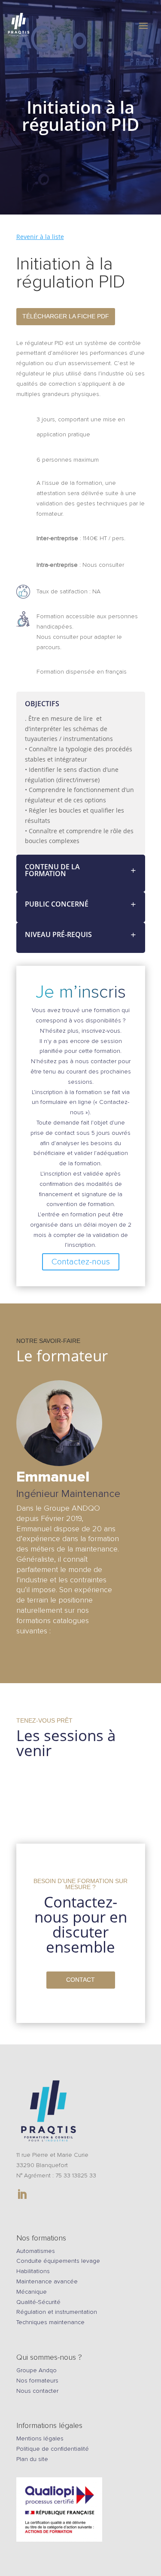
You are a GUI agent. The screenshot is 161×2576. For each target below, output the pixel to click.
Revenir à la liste (40, 237)
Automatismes (36, 2251)
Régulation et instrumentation (57, 2312)
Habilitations (33, 2271)
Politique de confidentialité (53, 2449)
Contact (80, 1980)
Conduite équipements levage (58, 2261)
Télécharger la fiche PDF (66, 316)
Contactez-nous (81, 1262)
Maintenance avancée (47, 2281)
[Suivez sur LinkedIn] (22, 2195)
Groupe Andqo (36, 2370)
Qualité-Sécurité (38, 2302)
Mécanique (32, 2292)
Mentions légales (40, 2438)
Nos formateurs (37, 2381)
